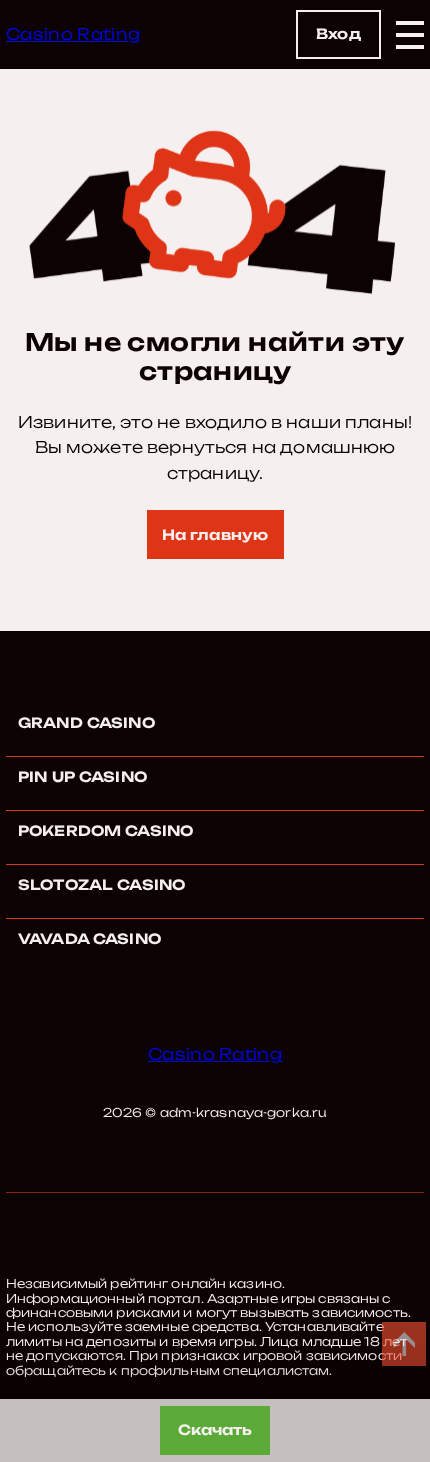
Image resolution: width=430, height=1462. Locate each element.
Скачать (215, 1429)
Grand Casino (86, 722)
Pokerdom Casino (105, 830)
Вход (338, 33)
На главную (215, 534)
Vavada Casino (89, 938)
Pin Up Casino (82, 776)
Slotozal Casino (101, 884)
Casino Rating (73, 34)
